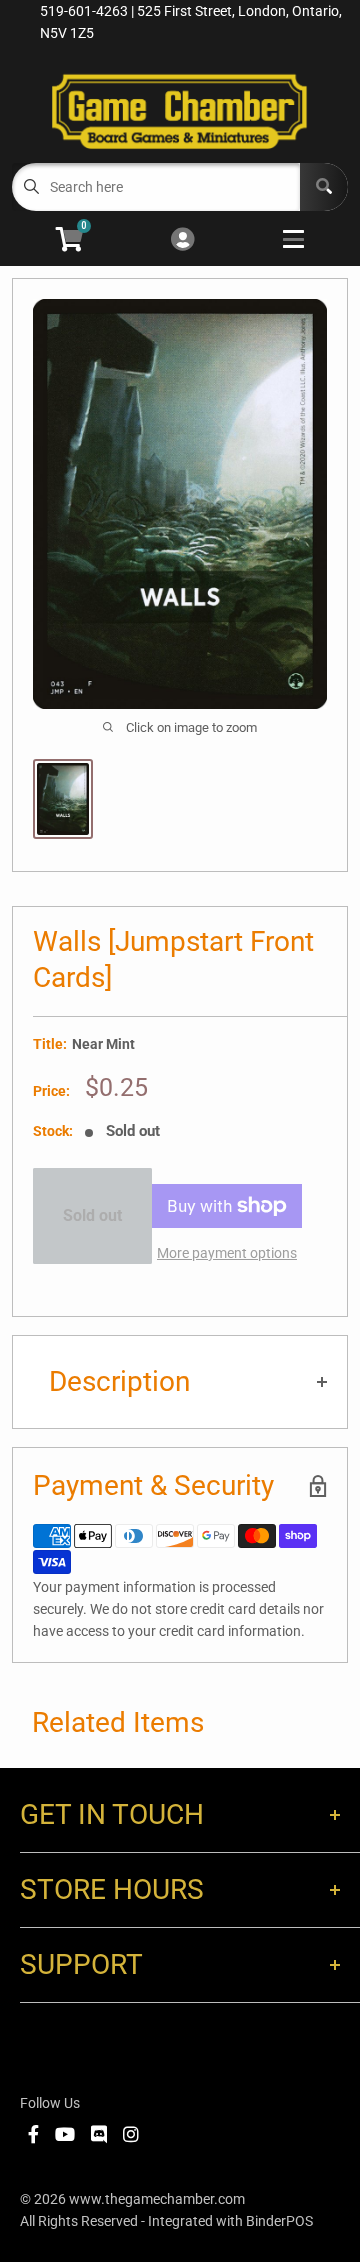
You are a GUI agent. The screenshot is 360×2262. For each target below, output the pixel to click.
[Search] (324, 187)
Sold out (92, 1215)
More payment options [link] (227, 1253)
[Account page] (182, 240)
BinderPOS (279, 2221)
